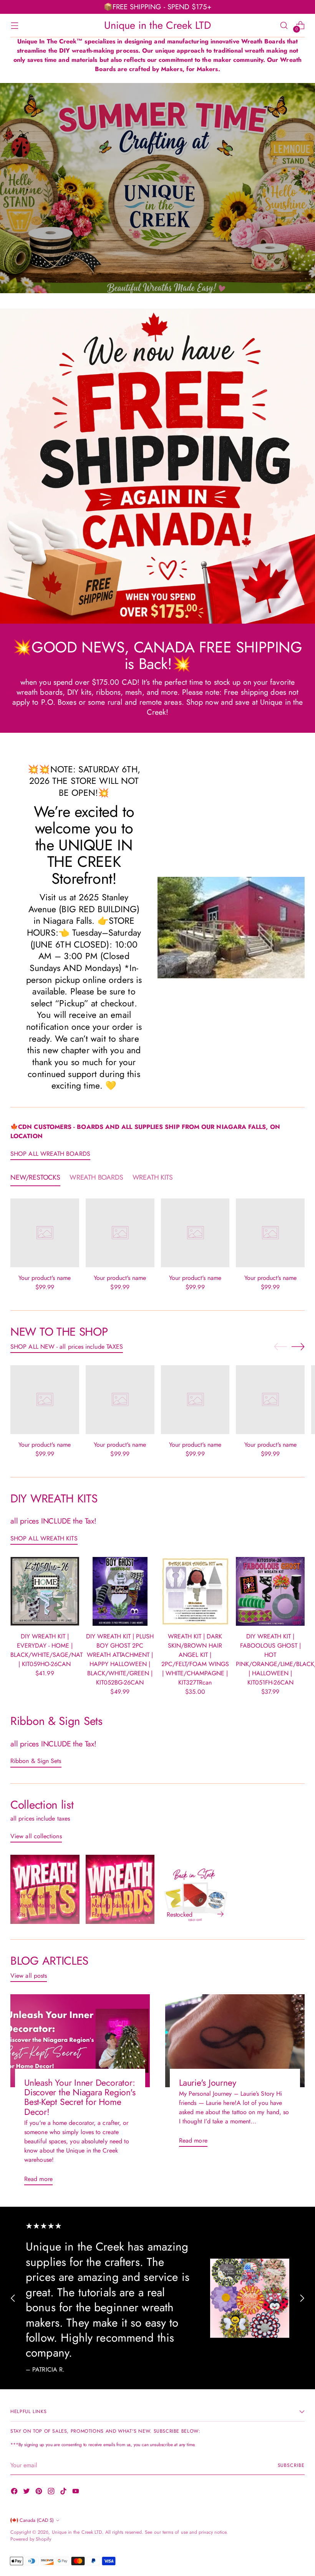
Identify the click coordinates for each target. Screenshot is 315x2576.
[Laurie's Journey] (235, 2041)
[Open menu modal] (14, 25)
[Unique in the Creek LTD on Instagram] (52, 2492)
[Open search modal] (284, 25)
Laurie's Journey (207, 2083)
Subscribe (291, 2465)
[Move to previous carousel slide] (280, 1347)
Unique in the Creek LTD (77, 2532)
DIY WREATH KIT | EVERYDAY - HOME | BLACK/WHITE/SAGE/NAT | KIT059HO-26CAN (46, 1650)
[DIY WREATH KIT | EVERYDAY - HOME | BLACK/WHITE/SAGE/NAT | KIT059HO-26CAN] (45, 1591)
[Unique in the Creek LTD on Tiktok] (64, 2492)
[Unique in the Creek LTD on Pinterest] (40, 2492)
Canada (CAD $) (37, 2520)
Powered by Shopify (31, 2539)
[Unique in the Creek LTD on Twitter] (27, 2492)
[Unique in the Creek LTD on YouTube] (76, 2492)
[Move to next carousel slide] (298, 1346)
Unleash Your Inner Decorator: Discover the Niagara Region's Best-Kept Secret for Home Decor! (80, 2097)
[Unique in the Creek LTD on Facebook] (15, 2492)
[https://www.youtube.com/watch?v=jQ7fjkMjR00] (157, 188)
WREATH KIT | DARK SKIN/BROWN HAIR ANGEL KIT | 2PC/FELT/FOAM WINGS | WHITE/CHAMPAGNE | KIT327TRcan (195, 1659)
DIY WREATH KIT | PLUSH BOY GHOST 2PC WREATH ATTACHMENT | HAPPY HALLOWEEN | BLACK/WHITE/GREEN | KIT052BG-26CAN (120, 1659)
